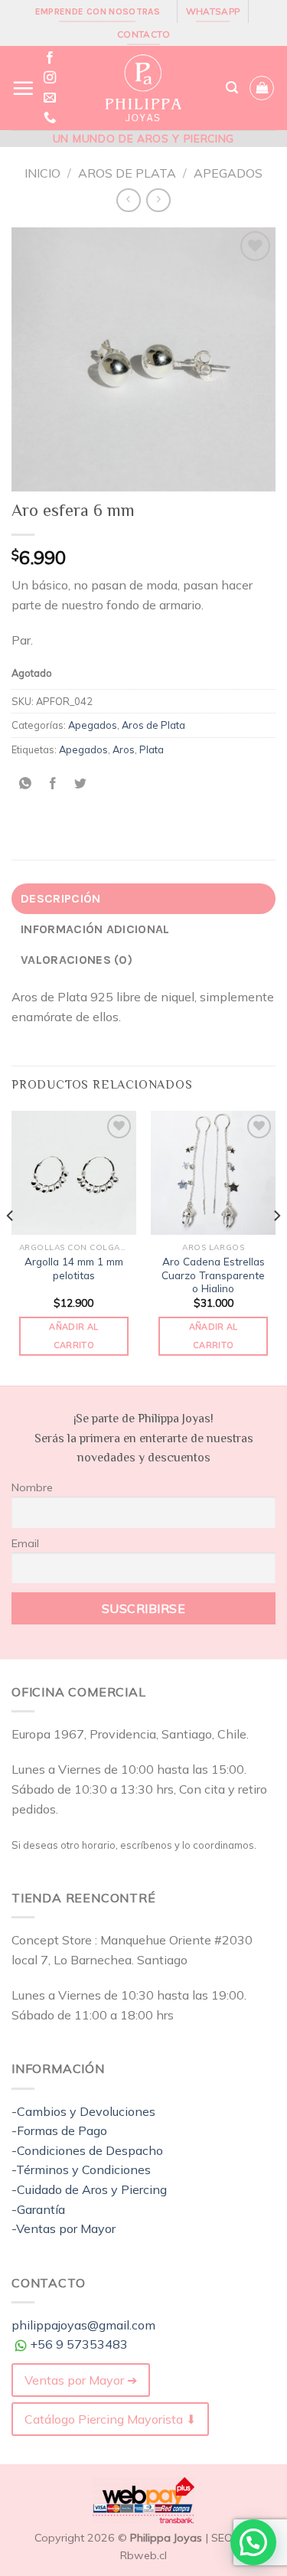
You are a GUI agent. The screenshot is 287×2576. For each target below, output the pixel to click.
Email (25, 1543)
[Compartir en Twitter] (81, 784)
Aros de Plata (127, 173)
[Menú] (23, 88)
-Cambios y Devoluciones (83, 2111)
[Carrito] (262, 88)
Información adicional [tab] (95, 929)
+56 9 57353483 (79, 2344)
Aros (124, 749)
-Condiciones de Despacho (87, 2150)
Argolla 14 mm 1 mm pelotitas (74, 1268)
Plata (152, 749)
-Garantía (38, 2209)
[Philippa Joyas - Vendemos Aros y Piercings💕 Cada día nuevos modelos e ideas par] (142, 88)
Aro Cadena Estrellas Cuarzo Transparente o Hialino (213, 1275)
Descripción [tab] (61, 898)
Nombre (32, 1487)
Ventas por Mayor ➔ (81, 2380)
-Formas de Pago (59, 2130)
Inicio (42, 173)
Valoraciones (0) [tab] (77, 960)
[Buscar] (232, 88)
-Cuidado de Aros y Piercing (89, 2189)
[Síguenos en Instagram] (50, 78)
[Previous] (11, 1247)
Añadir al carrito (73, 1336)
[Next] (276, 1247)
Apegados (228, 173)
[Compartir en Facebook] (53, 784)
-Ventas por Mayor (64, 2228)
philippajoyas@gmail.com (83, 2325)
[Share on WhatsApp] (26, 784)
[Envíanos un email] (50, 98)
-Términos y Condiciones (81, 2170)
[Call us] (50, 118)
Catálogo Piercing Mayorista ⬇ (110, 2419)
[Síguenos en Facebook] (50, 58)
